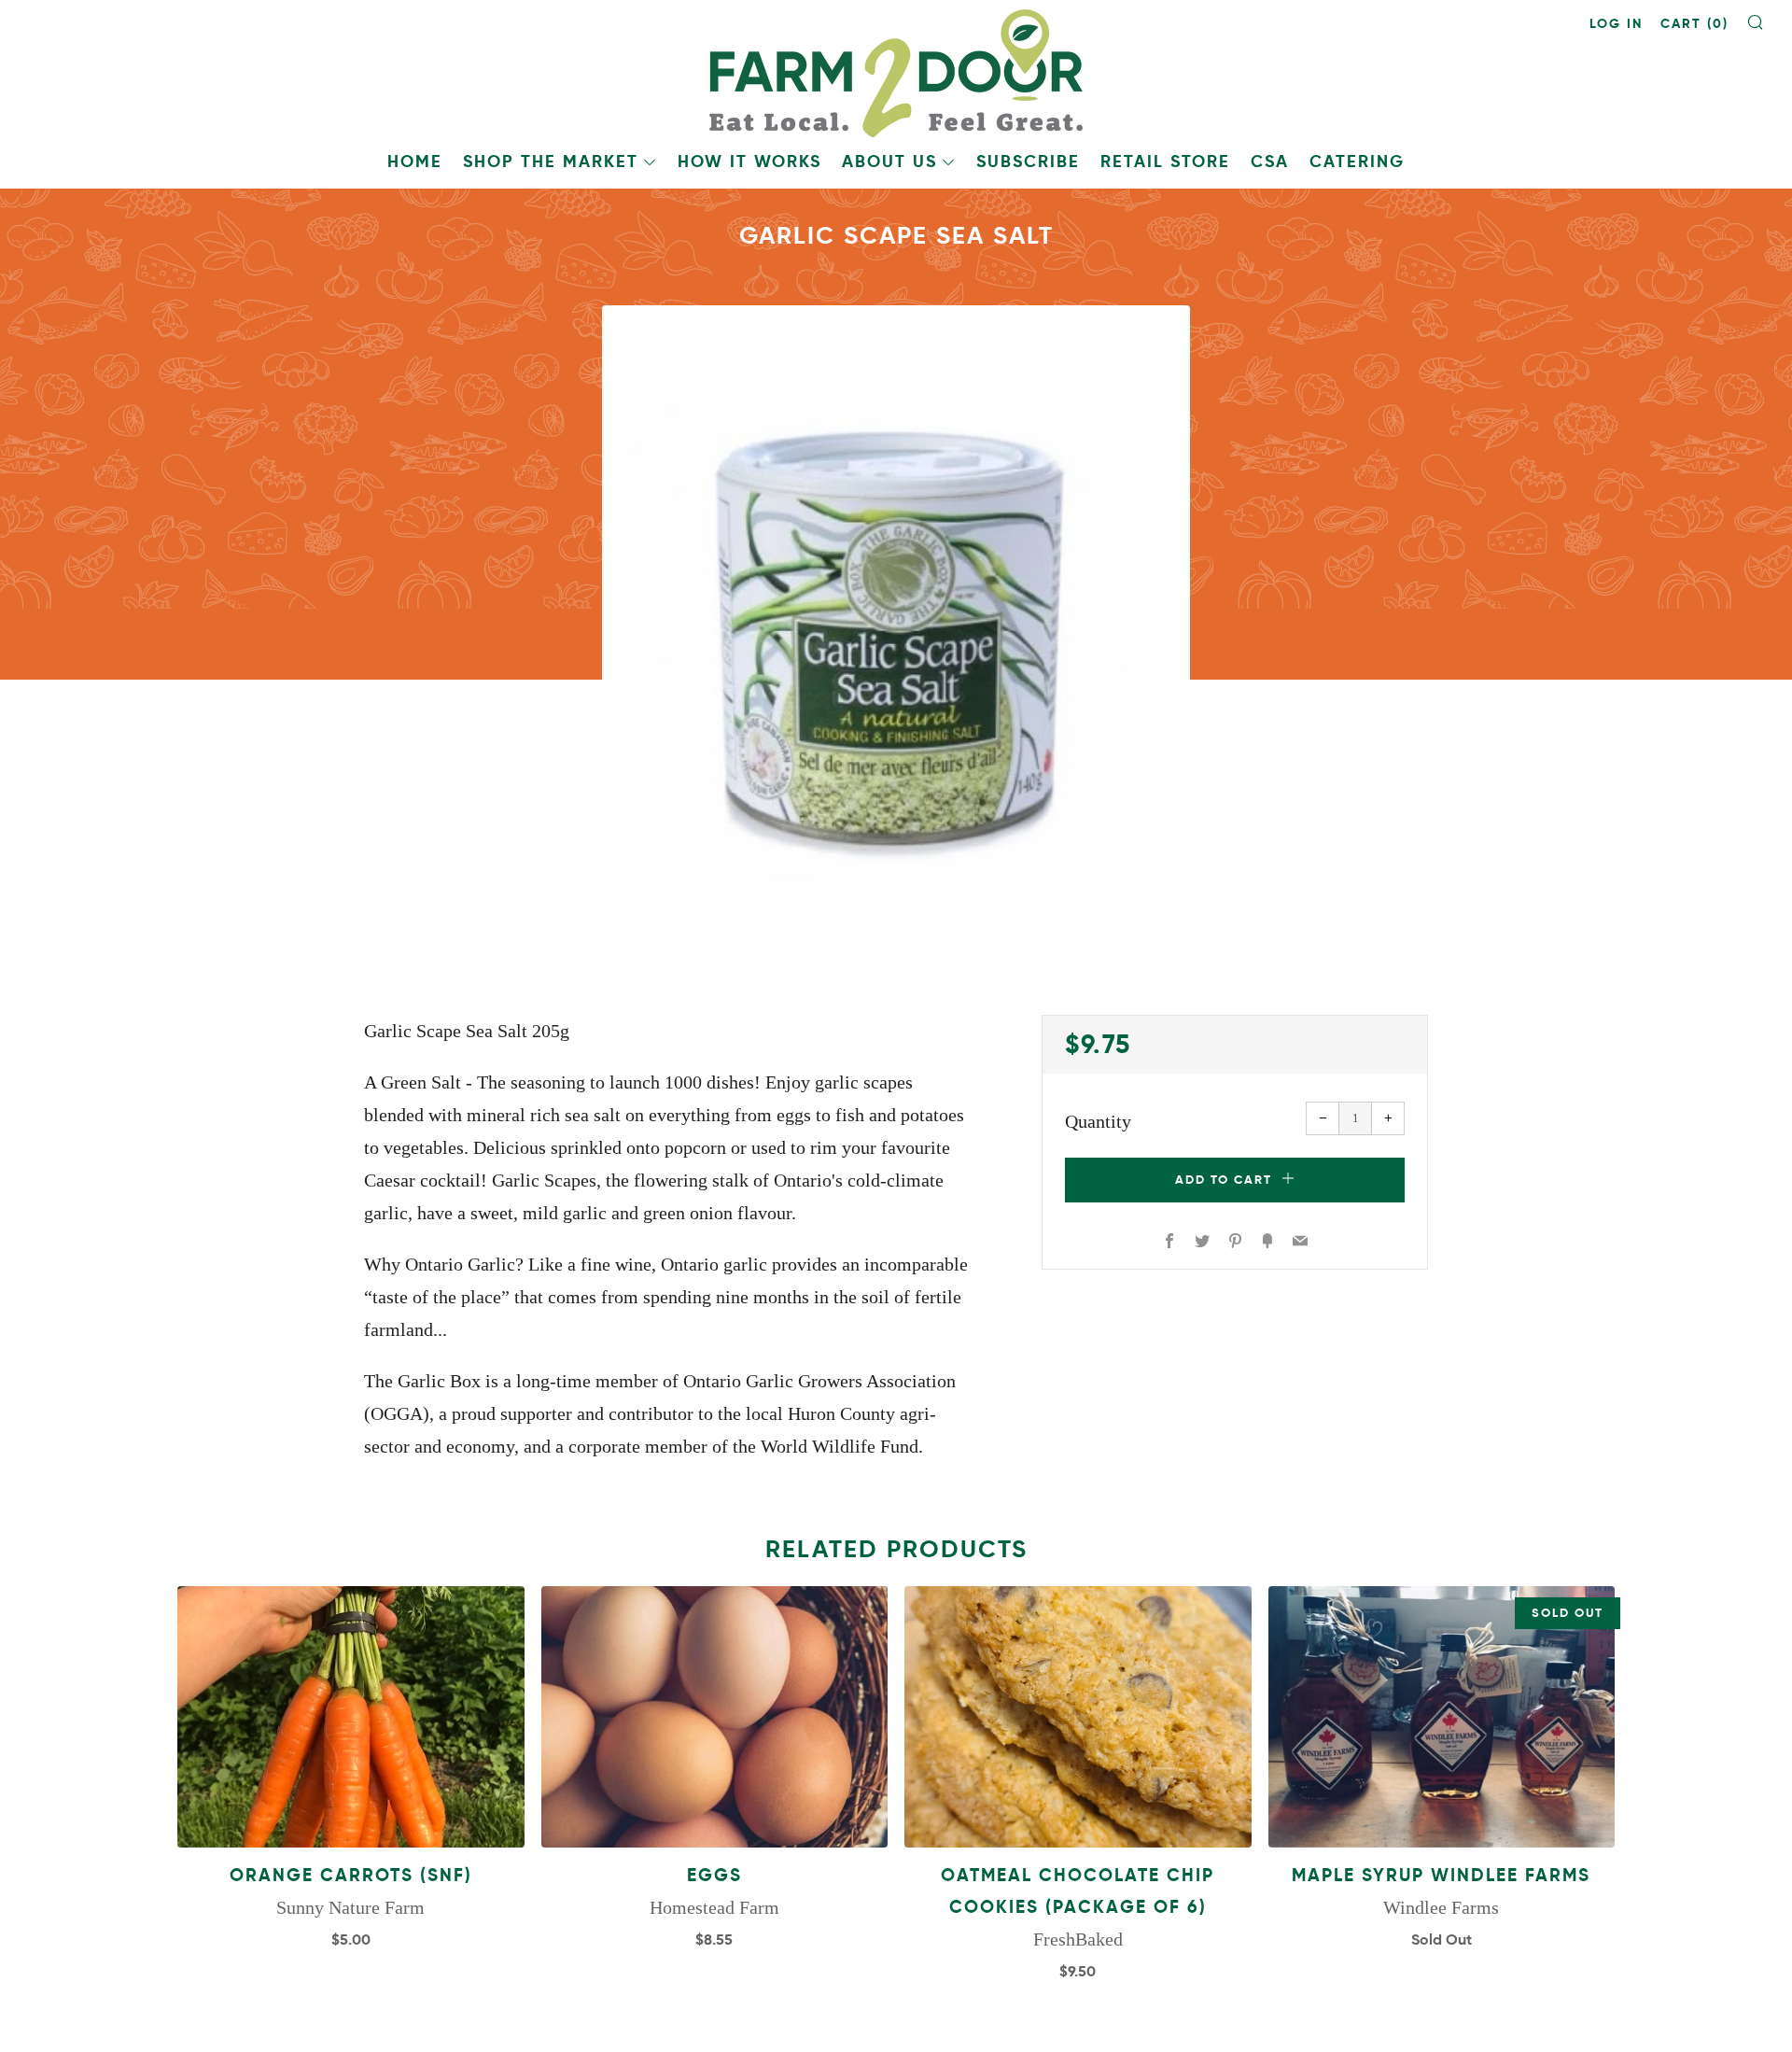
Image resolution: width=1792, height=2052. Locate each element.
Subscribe (1028, 161)
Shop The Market (551, 161)
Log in (1616, 23)
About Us (889, 161)
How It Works (749, 161)
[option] (896, 629)
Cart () (1694, 23)
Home (415, 161)
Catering (1357, 161)
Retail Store (1165, 161)
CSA (1270, 161)
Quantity (1098, 1121)
